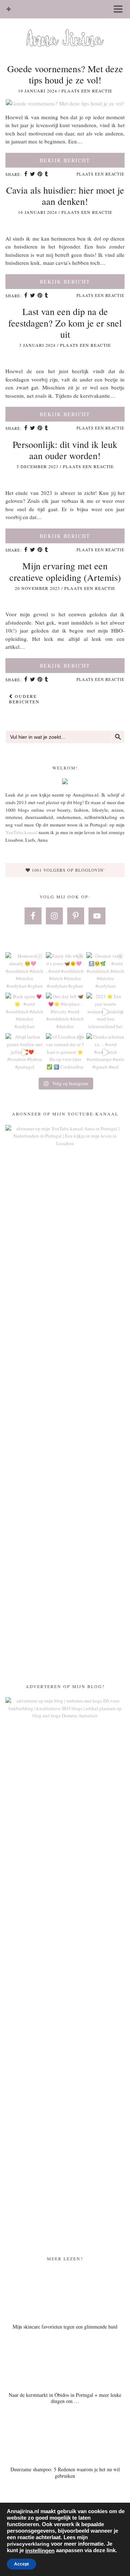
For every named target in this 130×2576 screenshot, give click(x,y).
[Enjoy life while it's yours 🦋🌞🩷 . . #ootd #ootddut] (65, 971)
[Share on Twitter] (33, 174)
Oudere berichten (24, 699)
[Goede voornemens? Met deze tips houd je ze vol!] (65, 103)
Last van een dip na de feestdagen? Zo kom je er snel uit (65, 323)
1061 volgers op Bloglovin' (68, 870)
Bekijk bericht (65, 160)
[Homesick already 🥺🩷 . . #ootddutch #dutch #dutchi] (25, 971)
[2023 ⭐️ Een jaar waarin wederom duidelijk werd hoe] (105, 1012)
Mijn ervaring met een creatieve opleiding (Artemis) (65, 571)
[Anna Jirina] (65, 27)
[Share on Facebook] (26, 174)
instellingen (40, 2551)
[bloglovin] (9, 9)
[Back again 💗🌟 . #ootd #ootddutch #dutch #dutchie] (25, 1012)
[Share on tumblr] (47, 174)
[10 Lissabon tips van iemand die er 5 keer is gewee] (65, 1052)
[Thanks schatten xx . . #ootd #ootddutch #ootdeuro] (105, 1052)
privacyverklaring (28, 2544)
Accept (21, 2564)
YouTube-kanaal (21, 832)
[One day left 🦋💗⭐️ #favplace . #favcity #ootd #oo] (65, 1012)
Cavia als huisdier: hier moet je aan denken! (65, 196)
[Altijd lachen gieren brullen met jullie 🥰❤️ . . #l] (25, 1052)
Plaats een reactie (87, 91)
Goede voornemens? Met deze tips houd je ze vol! (65, 74)
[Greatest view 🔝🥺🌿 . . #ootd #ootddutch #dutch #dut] (105, 971)
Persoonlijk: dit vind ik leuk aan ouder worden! (65, 450)
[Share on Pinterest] (40, 174)
